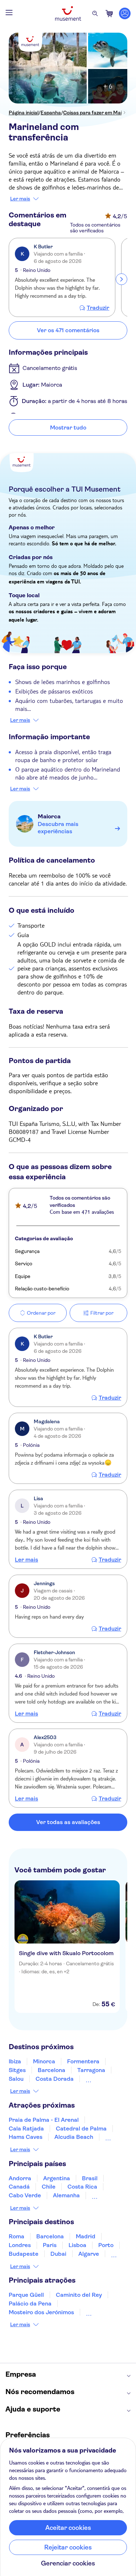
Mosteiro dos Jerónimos (41, 2312)
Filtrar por (102, 1313)
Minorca (44, 2061)
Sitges (17, 2070)
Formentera (83, 2061)
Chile (49, 2187)
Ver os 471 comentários (68, 330)
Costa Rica (82, 2187)
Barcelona (51, 2070)
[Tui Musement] (68, 13)
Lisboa (77, 2245)
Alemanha (66, 2195)
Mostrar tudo (68, 428)
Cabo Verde (25, 2195)
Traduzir (98, 308)
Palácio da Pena (30, 2304)
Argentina (57, 2178)
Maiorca (49, 816)
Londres (20, 2245)
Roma (17, 2236)
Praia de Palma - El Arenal (44, 2120)
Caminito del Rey (79, 2295)
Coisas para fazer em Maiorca (98, 113)
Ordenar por (41, 1313)
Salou (16, 2079)
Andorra (20, 2178)
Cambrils (98, 2079)
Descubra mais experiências (58, 828)
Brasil (90, 2178)
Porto (106, 2245)
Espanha (51, 113)
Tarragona (91, 2070)
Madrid (86, 2236)
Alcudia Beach (74, 2137)
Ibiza (15, 2061)
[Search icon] (95, 13)
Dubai (58, 2254)
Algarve (89, 2254)
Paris (50, 2245)
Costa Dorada (55, 2079)
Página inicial (24, 113)
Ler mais (20, 199)
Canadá (19, 2187)
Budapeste (24, 2254)
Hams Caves (26, 2137)
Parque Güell (26, 2295)
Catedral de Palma (81, 2129)
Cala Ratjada (26, 2129)
